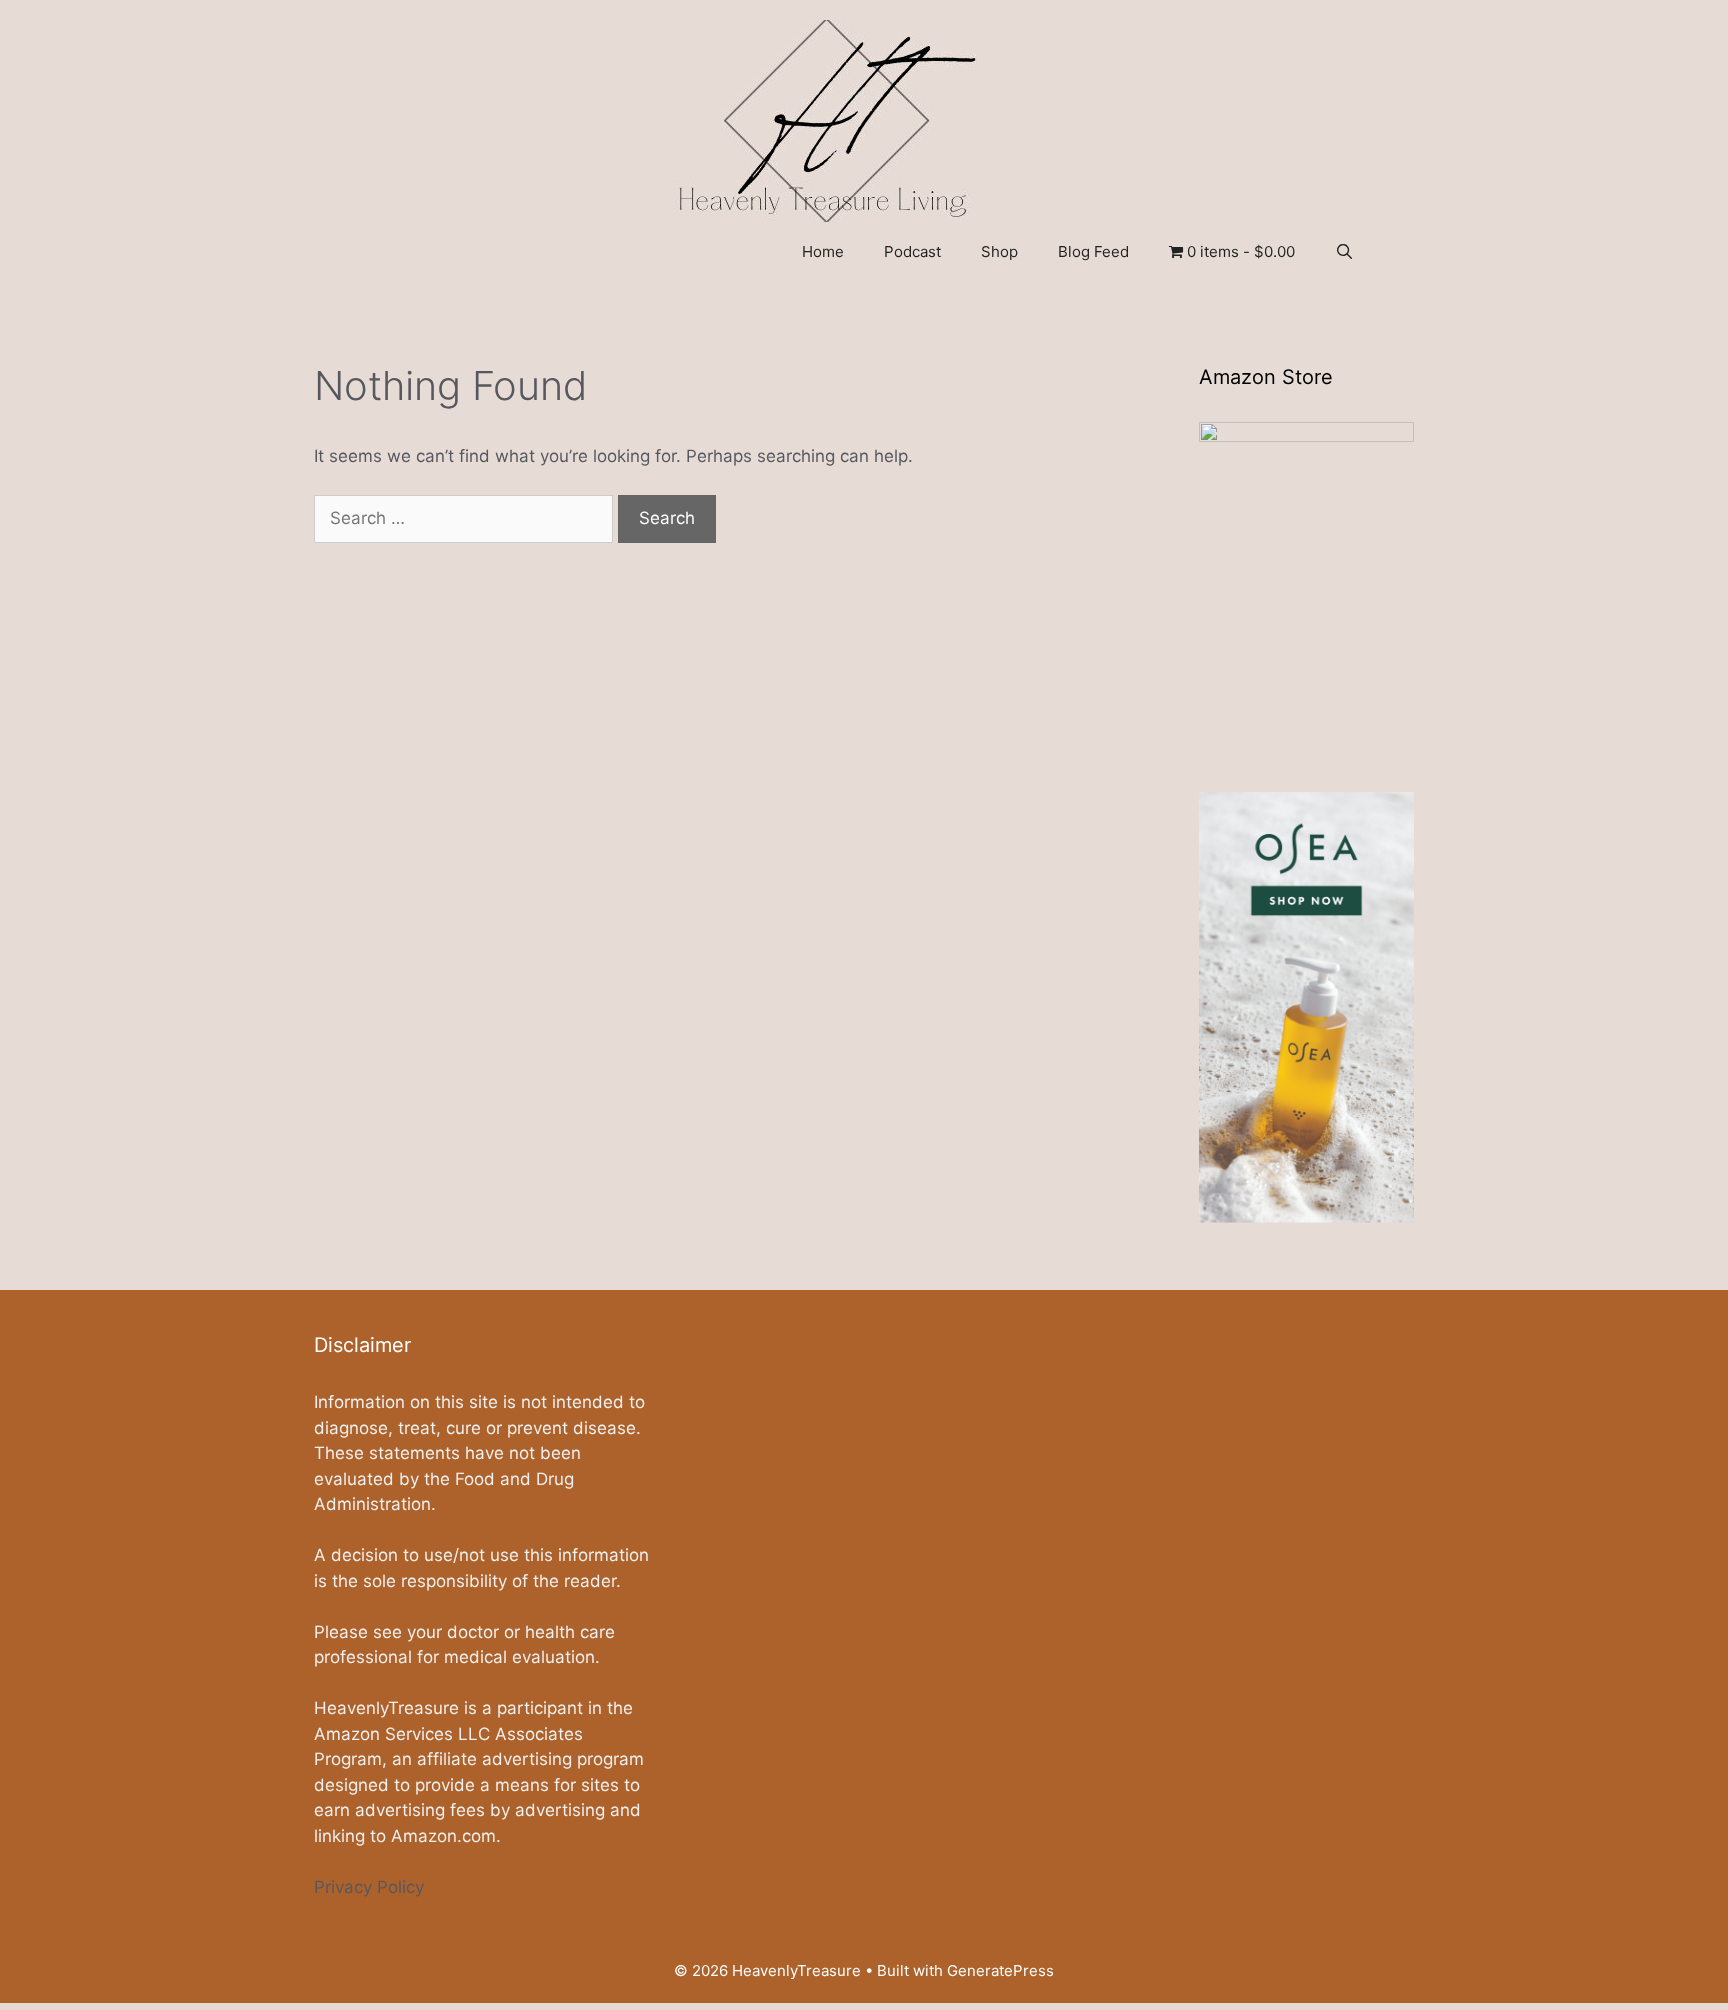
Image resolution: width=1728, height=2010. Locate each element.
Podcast (912, 251)
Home (823, 251)
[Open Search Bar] (1344, 252)
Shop (999, 251)
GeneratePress (1000, 1970)
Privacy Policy (369, 1887)
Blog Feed (1093, 251)
